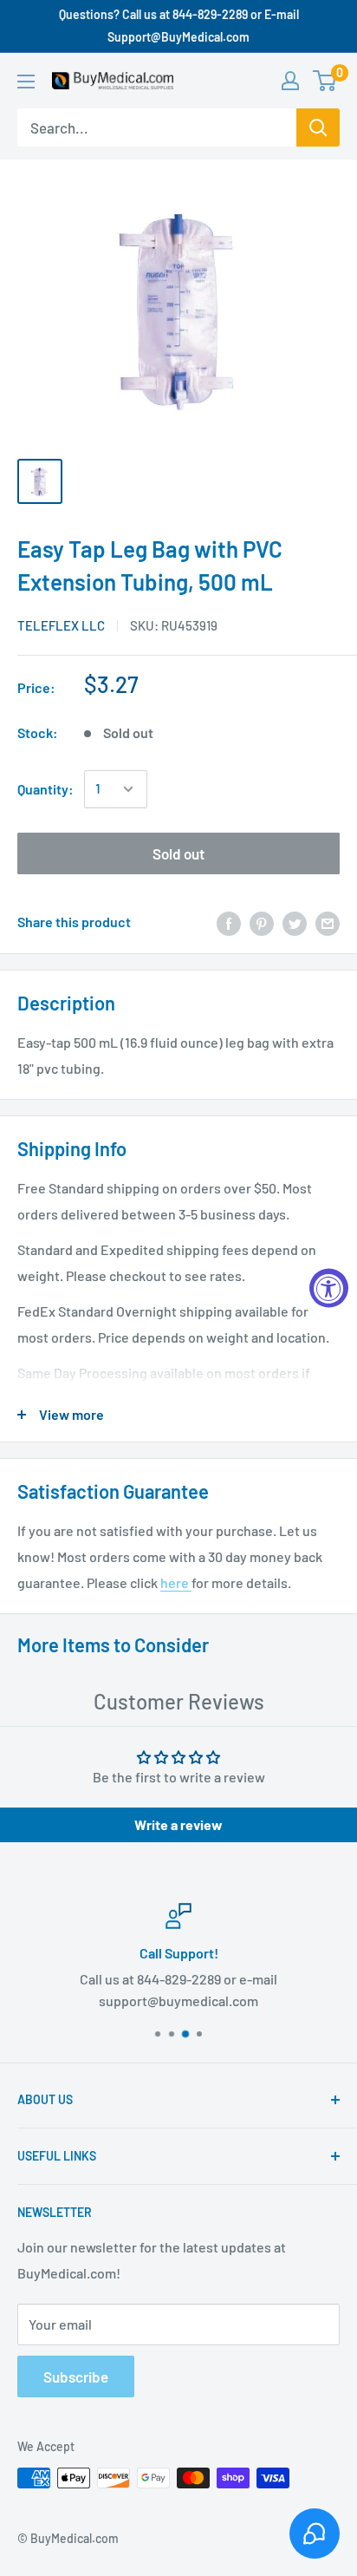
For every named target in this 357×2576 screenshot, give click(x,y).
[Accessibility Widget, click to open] (329, 1288)
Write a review (178, 1824)
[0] (325, 81)
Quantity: (45, 789)
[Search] (318, 127)
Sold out (178, 853)
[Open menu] (26, 82)
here (176, 1582)
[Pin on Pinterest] (262, 922)
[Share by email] (328, 922)
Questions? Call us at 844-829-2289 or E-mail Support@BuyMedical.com (179, 26)
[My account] (290, 81)
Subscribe (76, 2377)
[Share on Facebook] (229, 922)
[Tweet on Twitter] (295, 922)
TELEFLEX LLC (61, 625)
